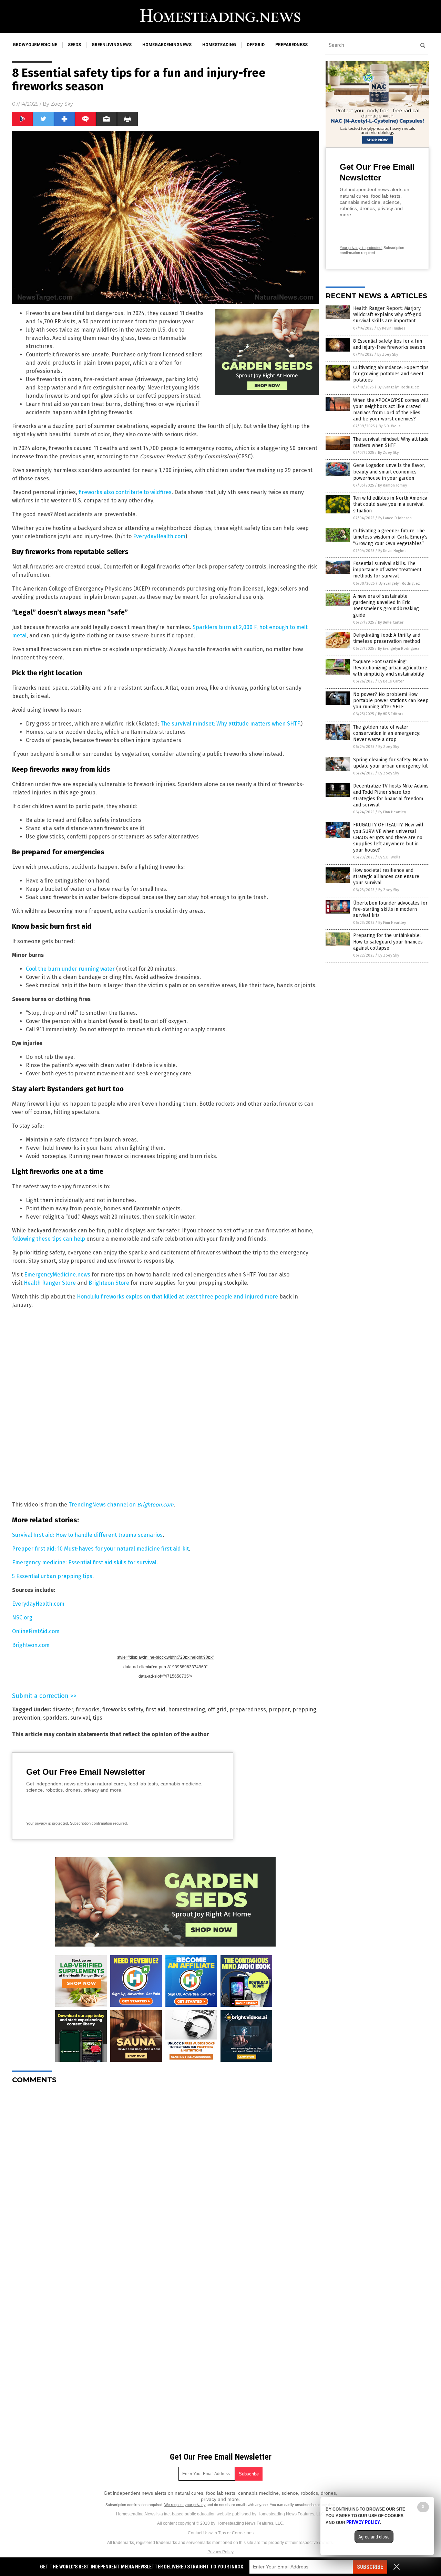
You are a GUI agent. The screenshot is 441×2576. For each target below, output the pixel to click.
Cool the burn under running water (70, 969)
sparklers (55, 1718)
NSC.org (22, 1618)
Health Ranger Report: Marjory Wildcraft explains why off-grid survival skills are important (387, 315)
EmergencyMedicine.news (57, 1275)
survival (80, 1718)
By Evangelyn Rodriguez (398, 387)
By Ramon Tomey (392, 485)
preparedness (291, 45)
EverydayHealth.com (159, 536)
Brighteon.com (31, 1645)
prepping (304, 1709)
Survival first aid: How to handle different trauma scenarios (87, 1535)
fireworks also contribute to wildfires (125, 492)
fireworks (88, 1709)
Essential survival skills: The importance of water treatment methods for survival (387, 570)
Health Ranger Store (50, 1283)
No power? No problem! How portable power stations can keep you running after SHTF (391, 701)
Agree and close (374, 2537)
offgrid (256, 45)
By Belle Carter (391, 622)
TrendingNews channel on (121, 1505)
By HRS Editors (391, 714)
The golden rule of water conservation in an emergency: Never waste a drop (387, 733)
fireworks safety (123, 1709)
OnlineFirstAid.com (36, 1631)
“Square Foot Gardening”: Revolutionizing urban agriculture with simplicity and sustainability (390, 668)
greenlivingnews (112, 45)
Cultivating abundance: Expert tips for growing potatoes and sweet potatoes (391, 374)
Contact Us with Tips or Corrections (221, 2533)
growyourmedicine (35, 45)
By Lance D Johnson (395, 518)
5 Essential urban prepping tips (52, 1576)
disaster (63, 1709)
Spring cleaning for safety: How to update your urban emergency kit (391, 763)
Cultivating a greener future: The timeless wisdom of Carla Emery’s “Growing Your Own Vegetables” (390, 537)
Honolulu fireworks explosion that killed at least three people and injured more (177, 1297)
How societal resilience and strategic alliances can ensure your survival (386, 877)
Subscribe (370, 2567)
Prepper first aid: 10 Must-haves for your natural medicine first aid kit (100, 1549)
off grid (217, 1709)
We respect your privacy (185, 2505)
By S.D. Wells (389, 426)
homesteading (219, 45)
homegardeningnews (167, 45)
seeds (74, 45)
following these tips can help (49, 1239)
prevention (26, 1718)
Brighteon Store (109, 1283)
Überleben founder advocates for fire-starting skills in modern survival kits (390, 909)
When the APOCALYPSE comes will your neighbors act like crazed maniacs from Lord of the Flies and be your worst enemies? (391, 410)
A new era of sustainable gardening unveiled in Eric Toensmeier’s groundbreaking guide (386, 606)
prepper (279, 1709)
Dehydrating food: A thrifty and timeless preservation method (387, 638)
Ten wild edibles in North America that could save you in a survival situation (390, 504)
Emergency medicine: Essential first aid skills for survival (84, 1562)
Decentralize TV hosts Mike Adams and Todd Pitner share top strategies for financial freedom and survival (391, 795)
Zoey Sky (62, 104)
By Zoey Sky (388, 354)
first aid (156, 1709)
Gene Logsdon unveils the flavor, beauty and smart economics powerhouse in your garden (389, 472)
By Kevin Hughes (391, 328)
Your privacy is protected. (48, 1823)
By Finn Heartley (392, 812)
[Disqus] (165, 2176)
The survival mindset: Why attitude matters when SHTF (230, 724)
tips (98, 1718)
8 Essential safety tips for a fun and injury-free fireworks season (389, 344)
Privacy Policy (220, 2552)
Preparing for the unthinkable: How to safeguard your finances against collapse (388, 942)
